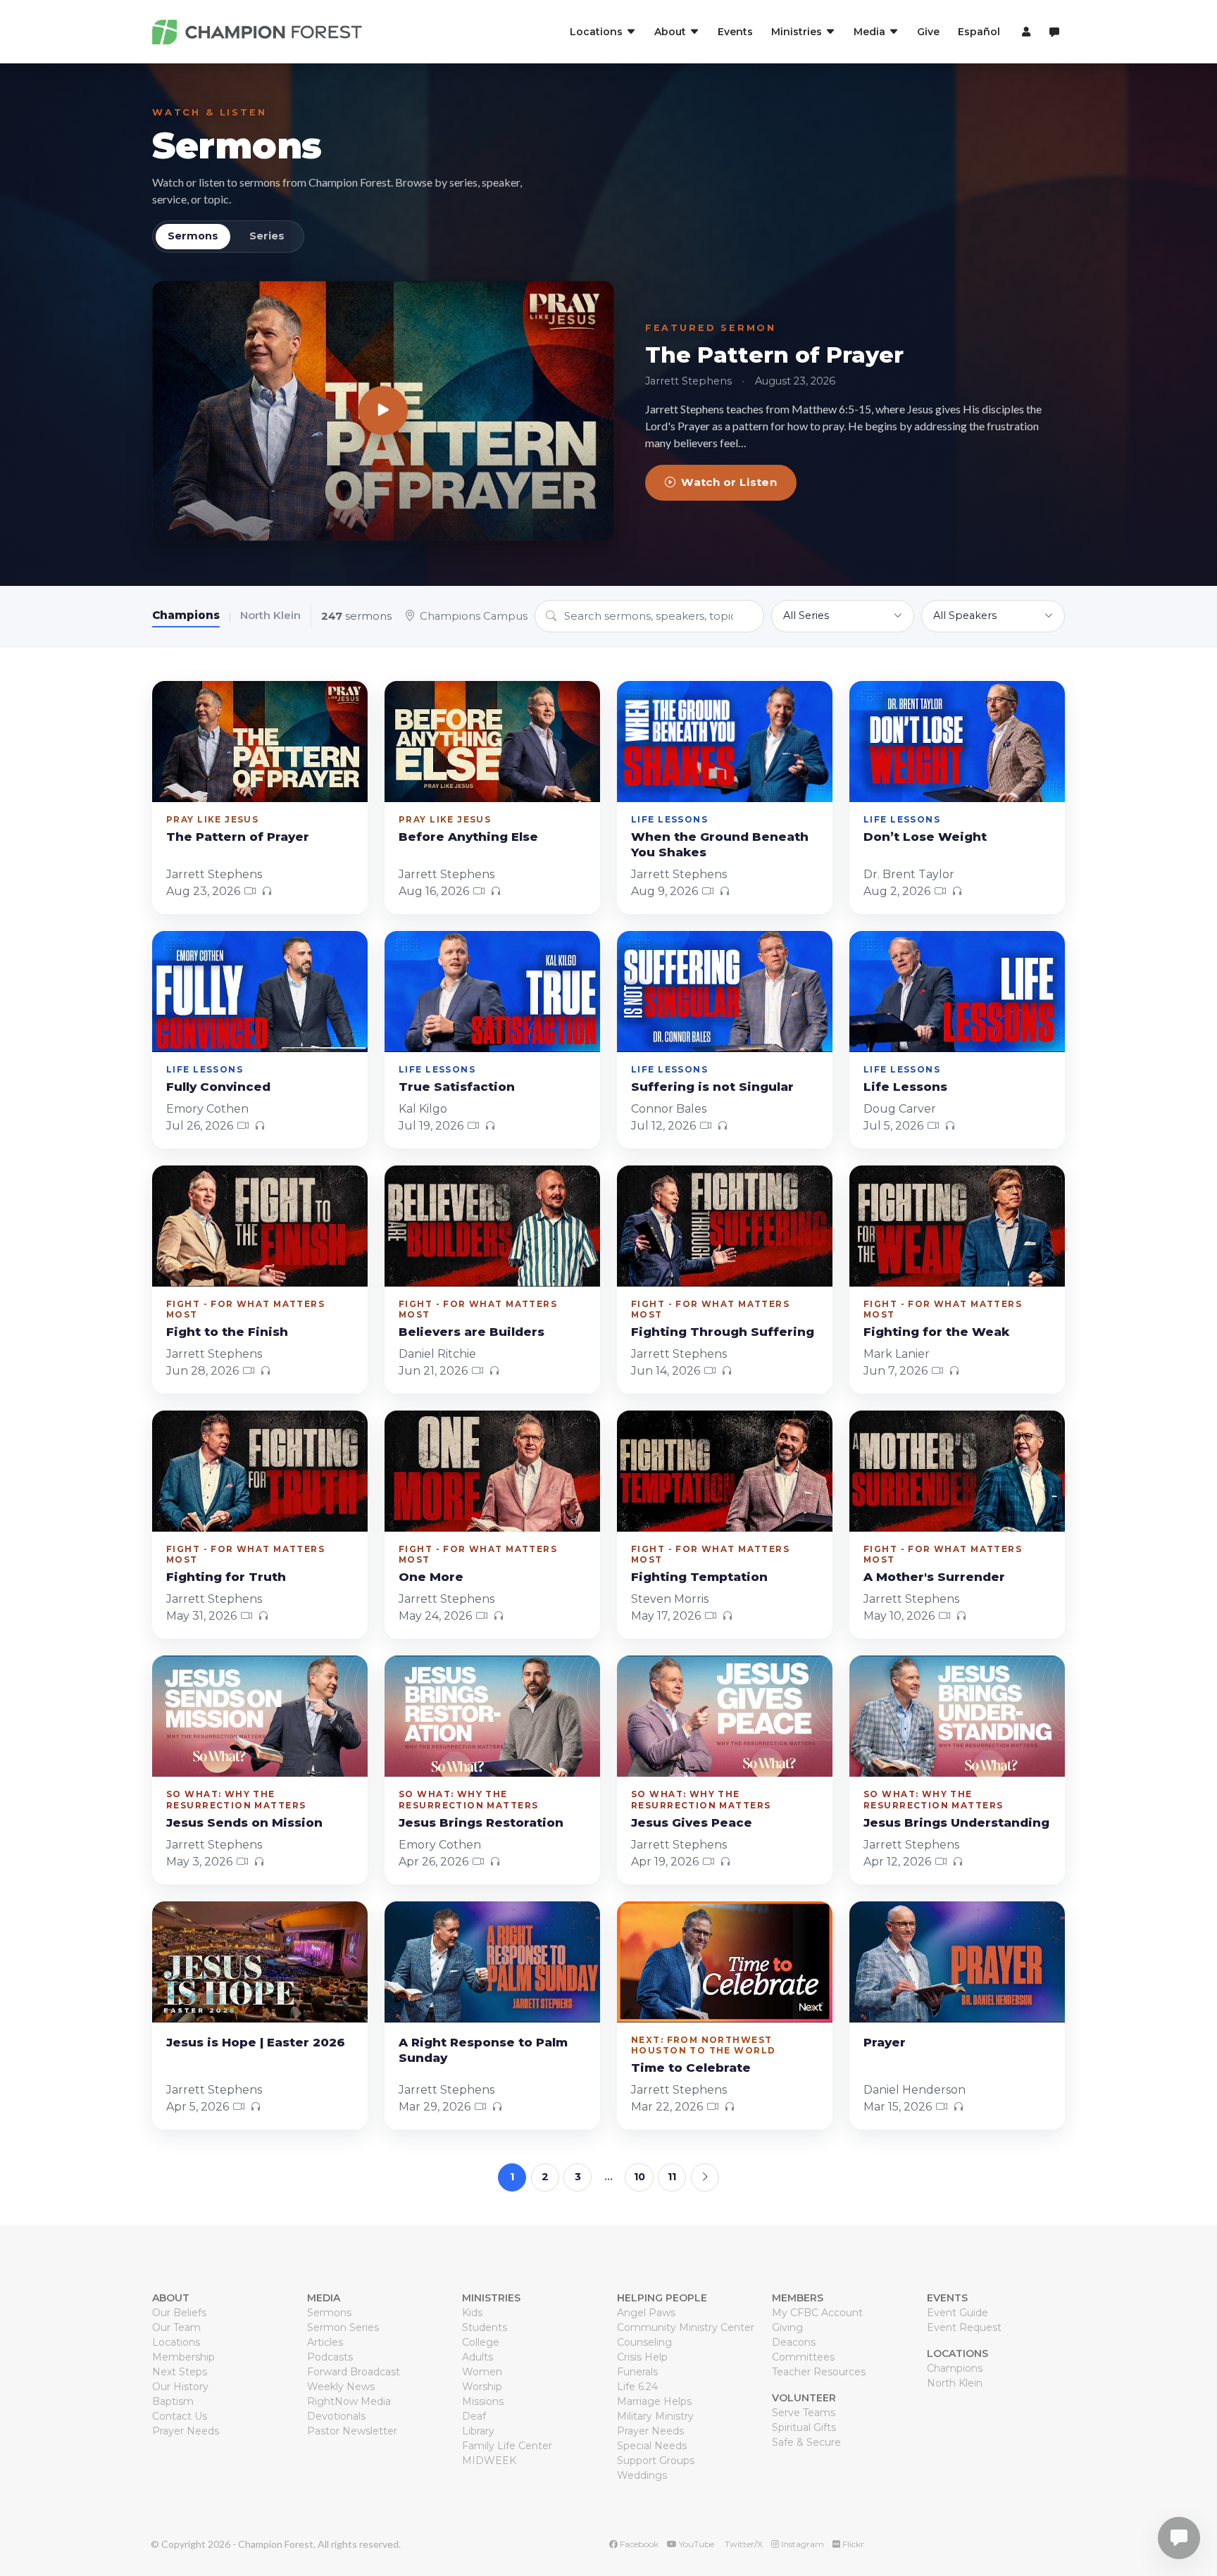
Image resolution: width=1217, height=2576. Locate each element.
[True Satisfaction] (492, 992)
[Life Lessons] (957, 992)
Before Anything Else (468, 837)
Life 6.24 (637, 2387)
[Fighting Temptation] (725, 1471)
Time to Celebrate (691, 2068)
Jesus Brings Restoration (481, 1822)
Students (485, 2327)
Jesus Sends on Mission (244, 1822)
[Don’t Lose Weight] (957, 742)
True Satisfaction (457, 1087)
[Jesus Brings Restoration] (492, 1716)
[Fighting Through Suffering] (725, 1226)
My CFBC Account (817, 2313)
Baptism (173, 2401)
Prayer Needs (186, 2431)
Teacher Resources (819, 2372)
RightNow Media (349, 2401)
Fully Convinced (218, 1087)
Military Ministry (655, 2416)
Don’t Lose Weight (925, 837)
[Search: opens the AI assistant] (1054, 32)
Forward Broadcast (354, 2372)
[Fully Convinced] (260, 992)
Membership (183, 2357)
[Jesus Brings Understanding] (957, 1716)
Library (478, 2431)
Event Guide (957, 2313)
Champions (186, 615)
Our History (180, 2387)
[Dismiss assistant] (1197, 2516)
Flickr (852, 2544)
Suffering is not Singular (712, 1087)
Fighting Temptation (699, 1577)
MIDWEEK (489, 2461)
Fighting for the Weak (936, 1332)
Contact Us (180, 2416)
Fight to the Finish (227, 1332)
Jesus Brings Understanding (956, 1822)
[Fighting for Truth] (260, 1471)
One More (431, 1577)
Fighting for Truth (226, 1577)
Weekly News (341, 2387)
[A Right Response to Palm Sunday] (492, 1962)
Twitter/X (743, 2544)
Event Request (964, 2327)
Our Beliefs (179, 2313)
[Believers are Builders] (492, 1226)
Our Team (176, 2327)
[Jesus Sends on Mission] (260, 1716)
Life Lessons (905, 1087)
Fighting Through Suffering (723, 1332)
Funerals (637, 2372)
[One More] (492, 1471)
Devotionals (336, 2416)
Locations (176, 2342)
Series (267, 236)
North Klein (270, 615)
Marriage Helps (654, 2401)
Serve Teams (804, 2413)
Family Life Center (507, 2446)
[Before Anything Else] (492, 742)
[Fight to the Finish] (260, 1226)
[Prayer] (957, 1962)
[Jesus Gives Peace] (725, 1716)
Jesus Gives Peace (692, 1822)
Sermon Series (343, 2327)
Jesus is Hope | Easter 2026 (256, 2042)
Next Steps (180, 2372)
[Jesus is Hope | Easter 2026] (260, 1962)
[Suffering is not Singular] (725, 992)
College (481, 2342)
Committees (803, 2357)
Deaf (474, 2416)
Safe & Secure (806, 2442)
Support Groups (656, 2461)
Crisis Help (642, 2357)
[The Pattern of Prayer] (383, 411)
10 (639, 2177)
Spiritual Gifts (804, 2427)
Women (482, 2372)
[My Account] (1024, 32)
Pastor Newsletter (352, 2431)
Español (979, 32)
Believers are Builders (472, 1332)
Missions (483, 2401)
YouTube (695, 2544)
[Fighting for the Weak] (957, 1226)
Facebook (638, 2544)
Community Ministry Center (686, 2327)
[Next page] (705, 2177)
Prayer (885, 2042)
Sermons (237, 145)
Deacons (794, 2342)
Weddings (642, 2475)
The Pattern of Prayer (774, 355)
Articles (325, 2342)
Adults (478, 2357)
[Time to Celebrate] (725, 1962)
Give (928, 32)
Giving (787, 2327)
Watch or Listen (729, 482)
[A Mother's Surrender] (957, 1471)
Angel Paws (646, 2313)
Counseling (644, 2342)
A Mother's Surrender (934, 1577)
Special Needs (652, 2446)
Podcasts (330, 2357)
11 (672, 2177)
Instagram (801, 2544)
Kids (472, 2313)
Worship (482, 2387)
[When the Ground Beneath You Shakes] (725, 742)
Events (735, 32)
